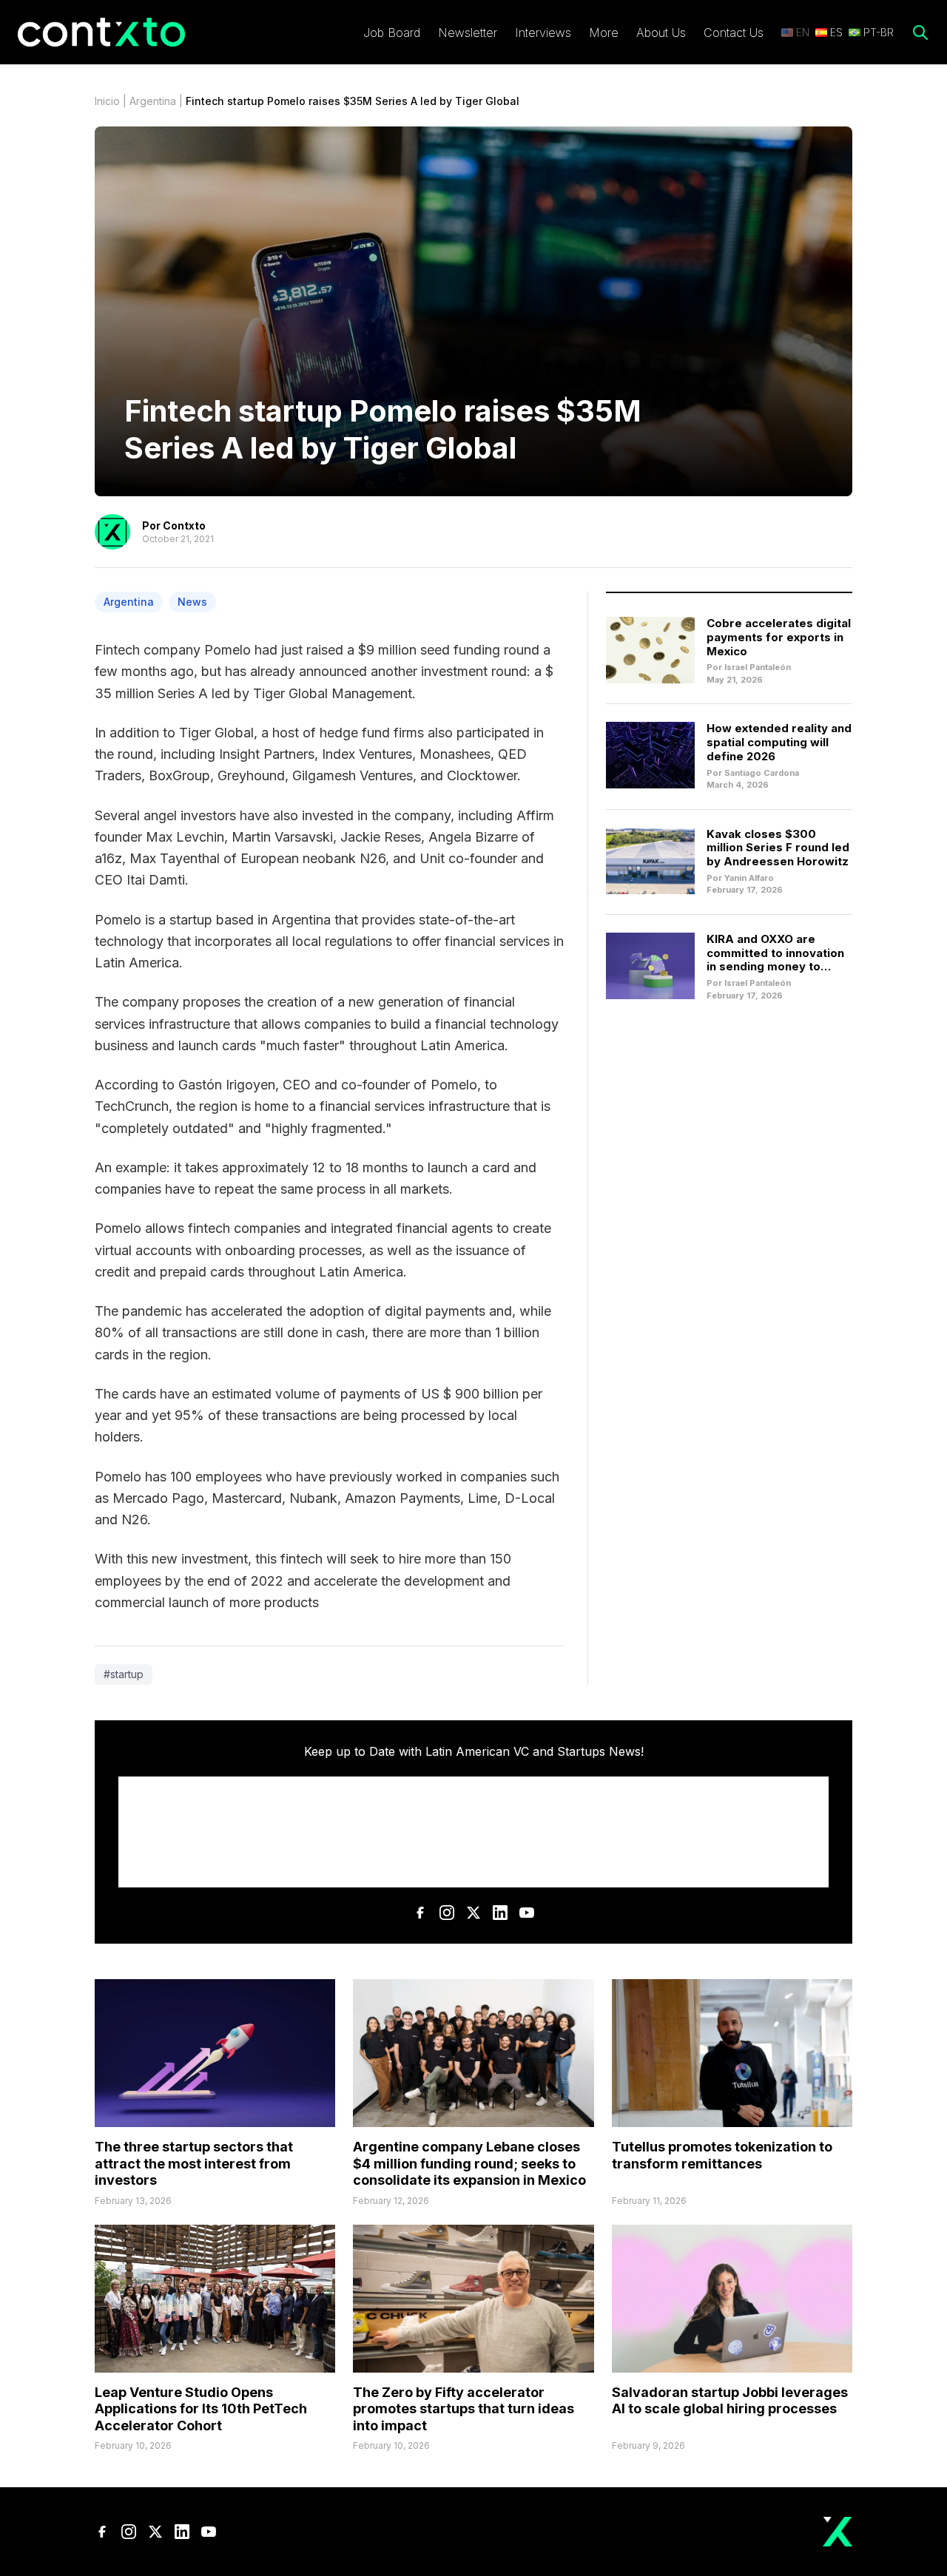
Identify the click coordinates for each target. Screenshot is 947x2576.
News (192, 602)
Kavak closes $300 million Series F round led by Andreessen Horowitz (778, 848)
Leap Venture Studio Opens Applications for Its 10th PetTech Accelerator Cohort (201, 2409)
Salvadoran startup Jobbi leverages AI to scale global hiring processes (730, 2401)
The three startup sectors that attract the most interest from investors (194, 2163)
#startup (124, 1674)
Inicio (107, 101)
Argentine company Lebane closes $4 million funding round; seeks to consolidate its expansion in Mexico (469, 2163)
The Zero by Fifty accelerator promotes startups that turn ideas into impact (464, 2409)
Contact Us (734, 33)
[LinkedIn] (500, 1913)
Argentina (153, 101)
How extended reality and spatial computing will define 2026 (779, 742)
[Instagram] (447, 1913)
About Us (661, 33)
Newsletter (468, 33)
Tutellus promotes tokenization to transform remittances (722, 2155)
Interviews (543, 33)
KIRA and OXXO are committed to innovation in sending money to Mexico (775, 960)
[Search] (920, 33)
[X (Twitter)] (473, 1913)
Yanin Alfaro (749, 878)
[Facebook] (420, 1913)
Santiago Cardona (762, 773)
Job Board (392, 33)
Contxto (184, 525)
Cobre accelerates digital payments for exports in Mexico (779, 637)
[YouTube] (527, 1913)
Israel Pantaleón (758, 667)
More (604, 33)
